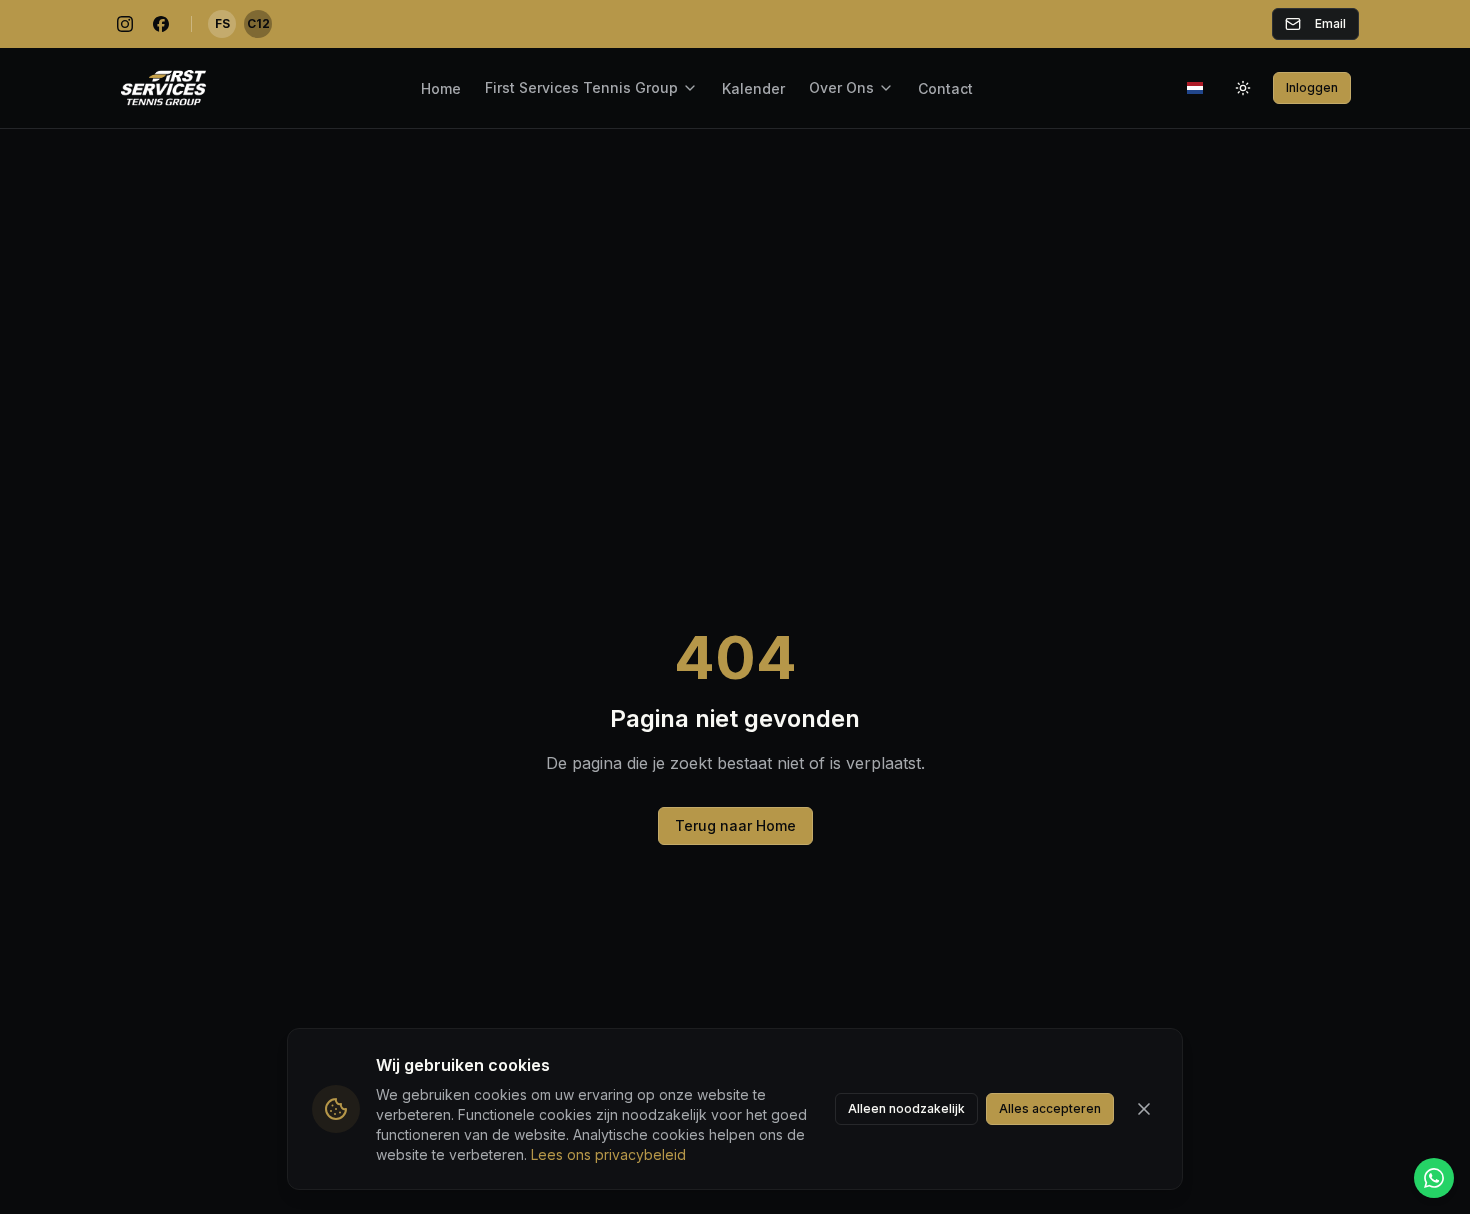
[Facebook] (161, 24)
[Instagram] (125, 24)
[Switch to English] (1195, 88)
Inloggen (1312, 87)
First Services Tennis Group (581, 87)
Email (1330, 23)
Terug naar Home (735, 825)
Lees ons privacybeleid (608, 1154)
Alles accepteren (1050, 1108)
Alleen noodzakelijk (906, 1108)
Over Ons (841, 87)
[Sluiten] (1144, 1109)
